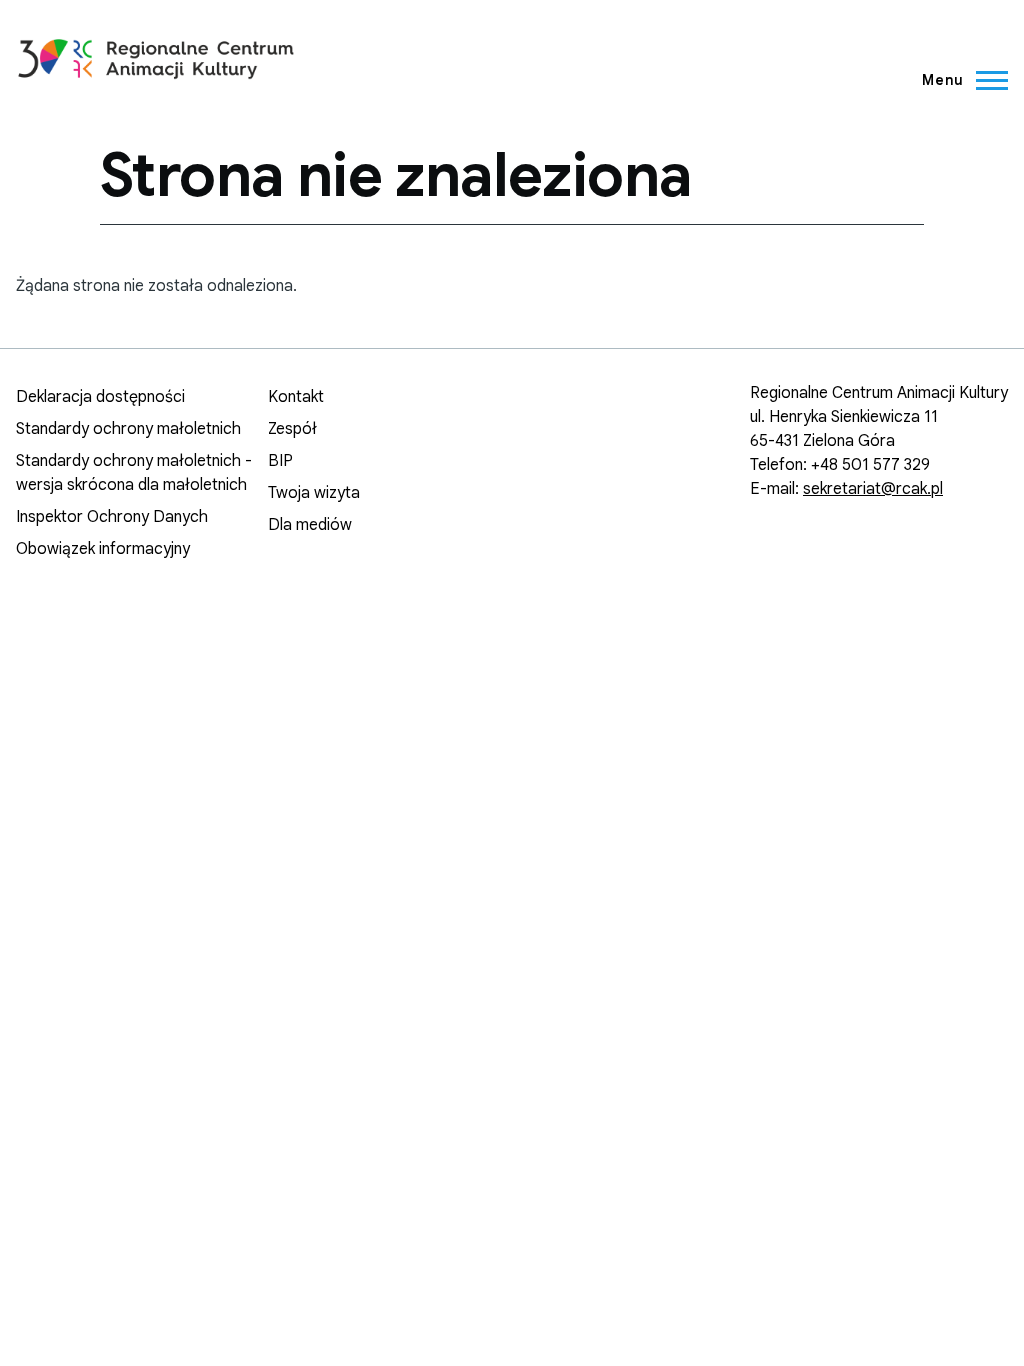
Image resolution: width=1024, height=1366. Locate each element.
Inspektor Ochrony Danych (112, 517)
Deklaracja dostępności (100, 397)
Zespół (292, 429)
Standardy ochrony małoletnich (128, 429)
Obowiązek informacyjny (103, 549)
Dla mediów (310, 525)
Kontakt (296, 397)
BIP (280, 461)
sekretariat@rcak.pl (873, 489)
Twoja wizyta (314, 493)
